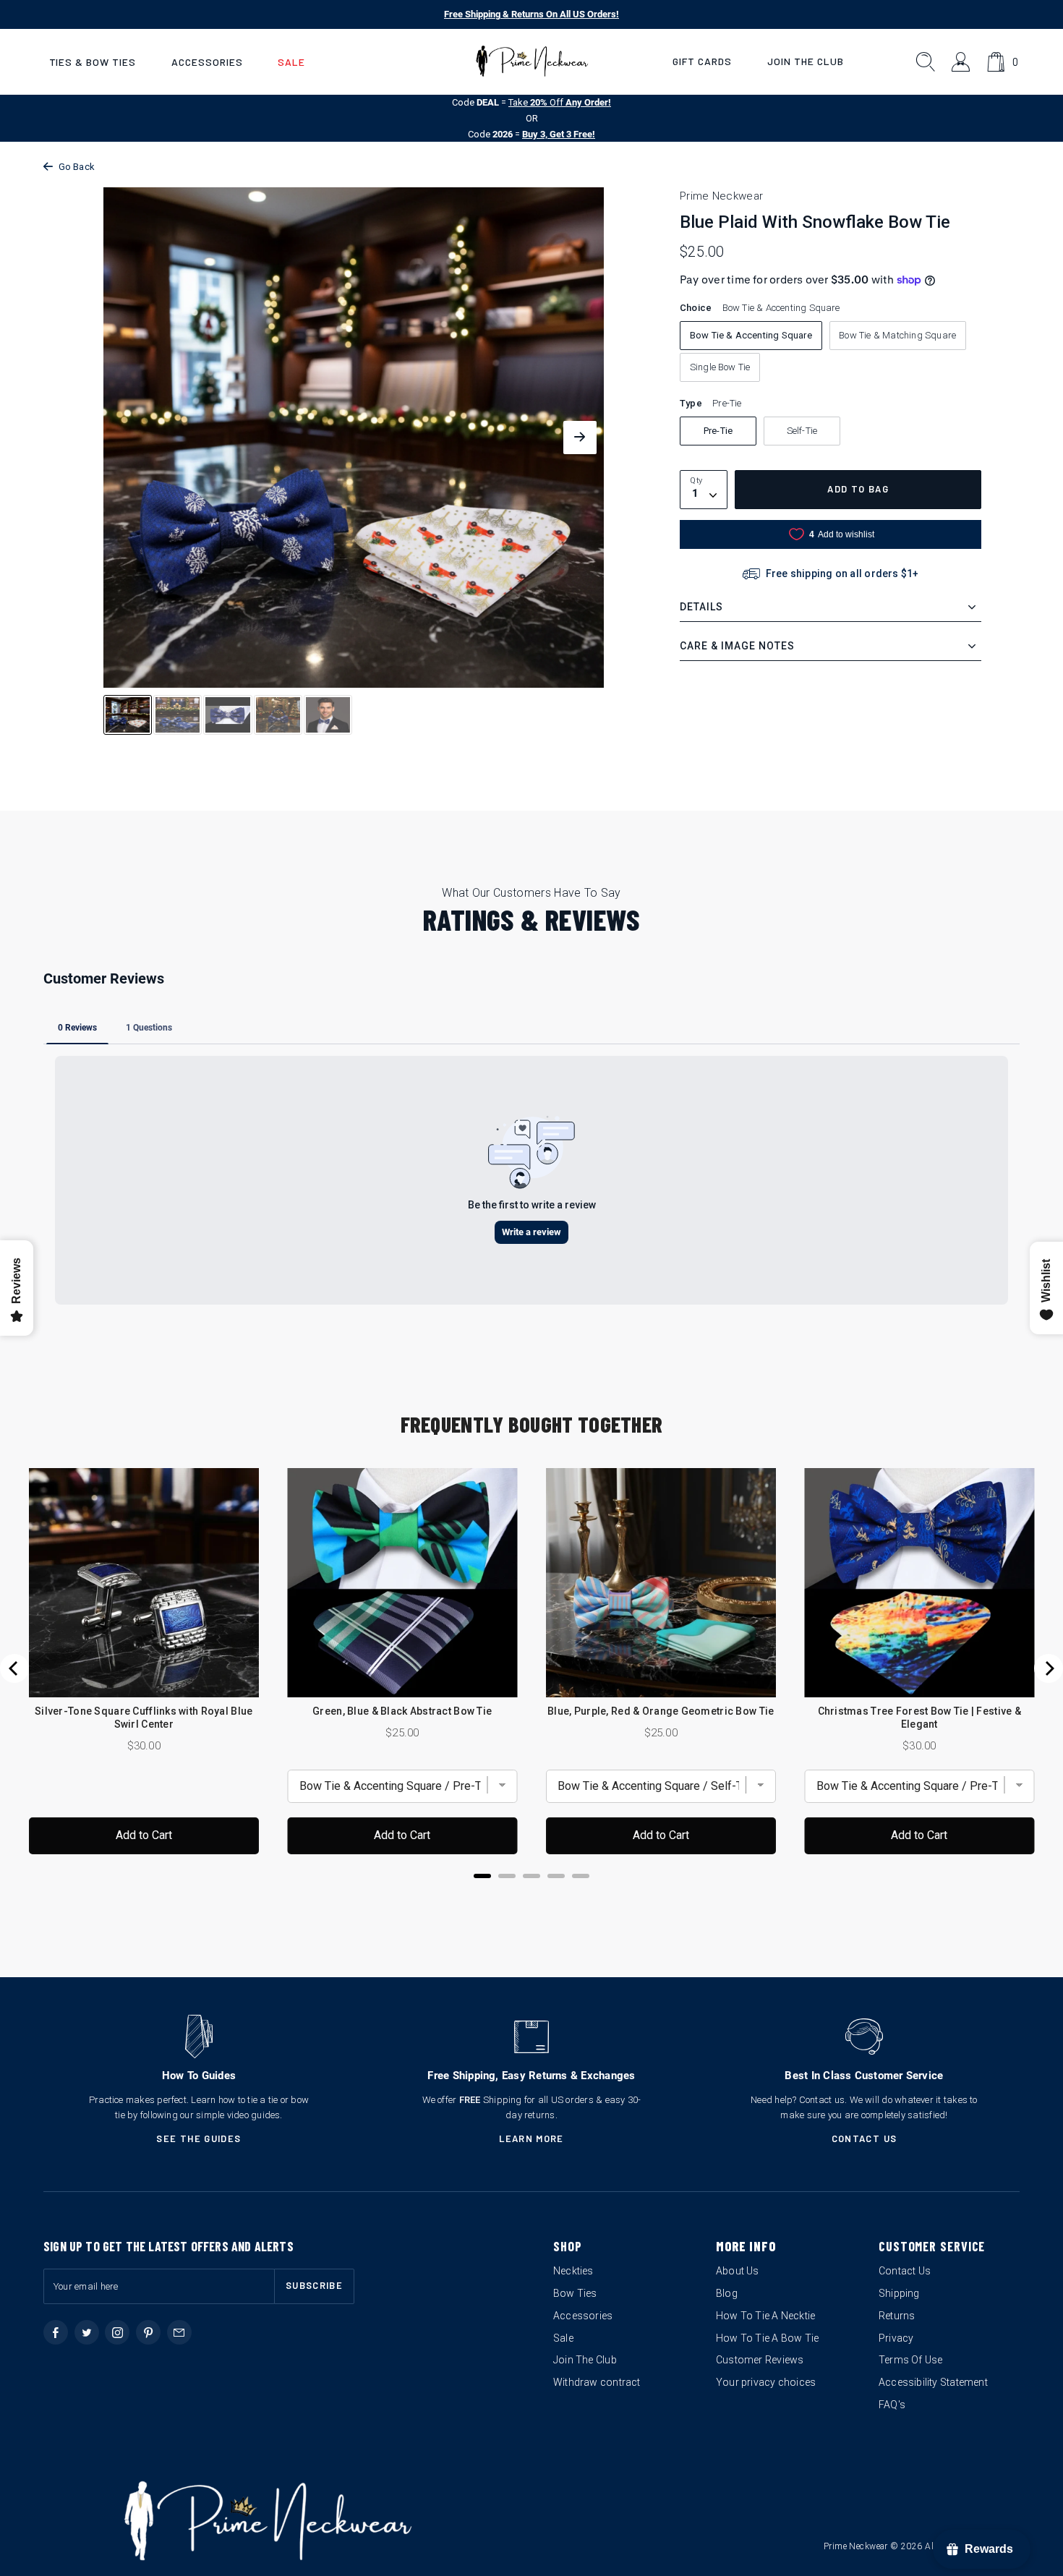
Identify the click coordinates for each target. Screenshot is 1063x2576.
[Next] (1049, 1668)
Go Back (77, 167)
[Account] (961, 62)
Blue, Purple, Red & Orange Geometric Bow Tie (661, 1711)
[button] (93, 62)
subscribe (314, 2285)
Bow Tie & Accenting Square (751, 335)
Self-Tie (802, 431)
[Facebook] (56, 2332)
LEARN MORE (531, 2138)
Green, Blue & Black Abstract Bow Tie (402, 1711)
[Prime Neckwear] (532, 61)
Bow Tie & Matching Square (897, 335)
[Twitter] (87, 2332)
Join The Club (806, 61)
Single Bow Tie (720, 367)
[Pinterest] (148, 2332)
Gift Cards (702, 61)
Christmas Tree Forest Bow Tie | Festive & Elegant (919, 1718)
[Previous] (14, 1668)
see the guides (198, 2138)
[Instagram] (117, 2332)
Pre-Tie (718, 431)
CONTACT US (865, 2138)
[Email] (179, 2332)
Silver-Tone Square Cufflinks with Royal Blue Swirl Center (144, 1718)
